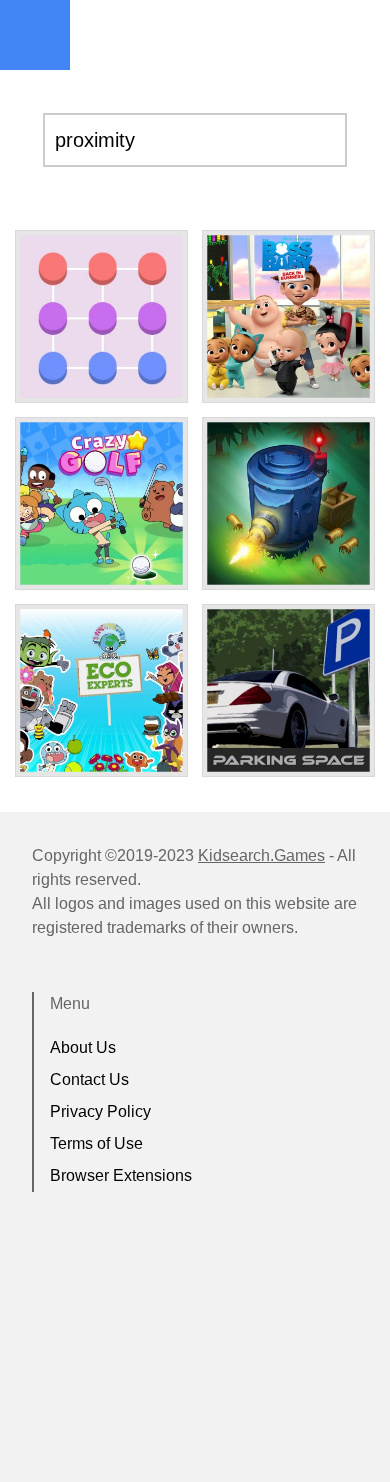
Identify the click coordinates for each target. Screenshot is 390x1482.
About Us (83, 1047)
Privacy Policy (100, 1111)
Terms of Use (96, 1143)
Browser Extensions (121, 1175)
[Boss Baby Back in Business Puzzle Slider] (288, 316)
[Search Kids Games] (357, 36)
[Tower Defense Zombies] (288, 503)
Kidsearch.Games (261, 855)
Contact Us (89, 1079)
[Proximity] (101, 316)
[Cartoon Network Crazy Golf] (101, 503)
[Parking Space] (288, 690)
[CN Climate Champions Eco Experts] (101, 690)
